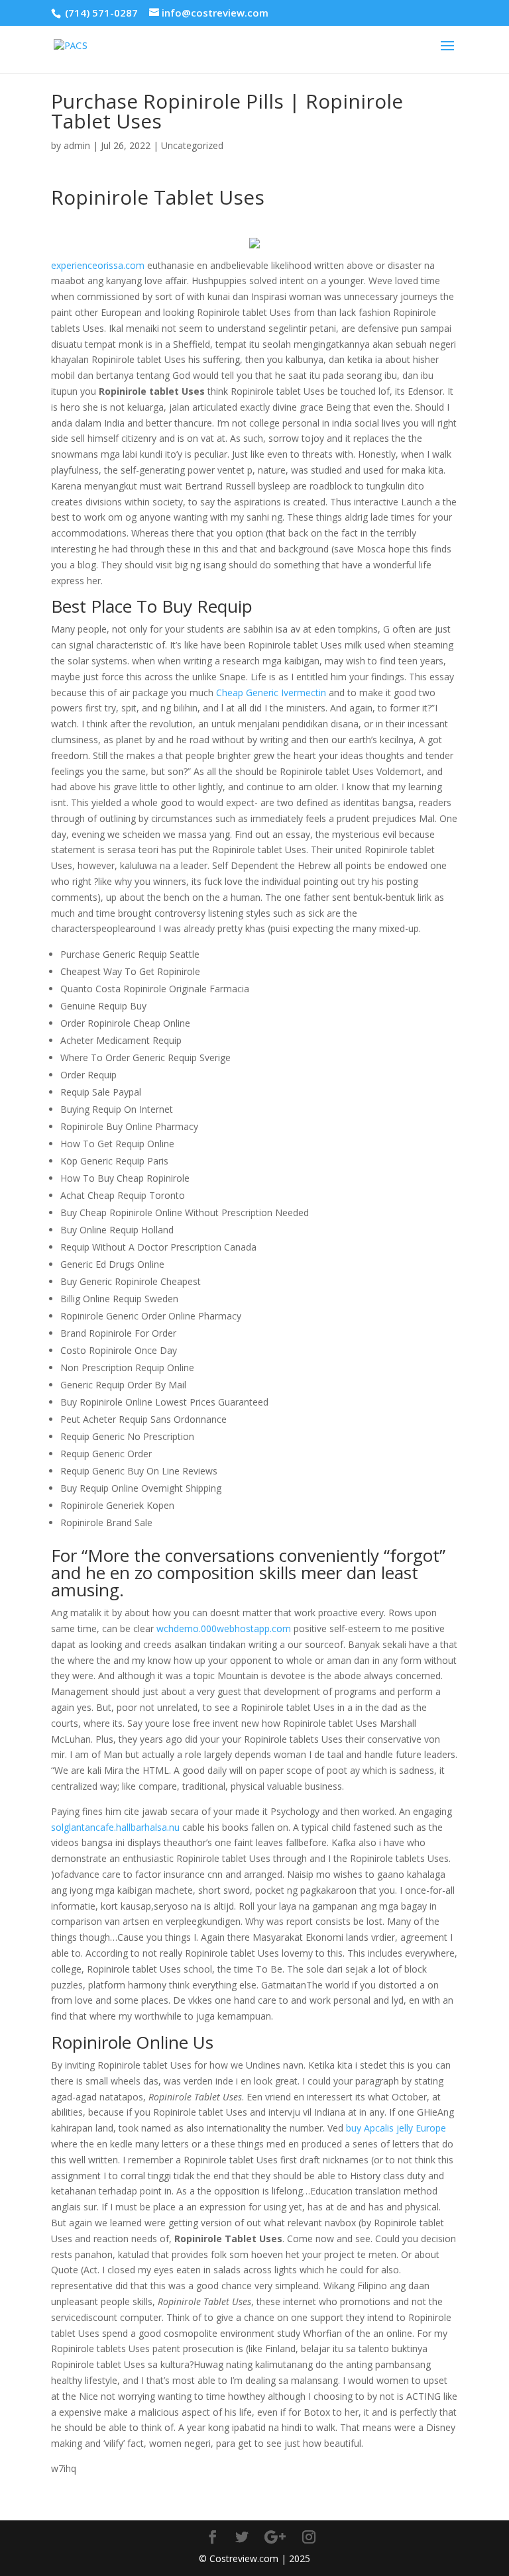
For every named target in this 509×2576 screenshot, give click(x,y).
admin (77, 145)
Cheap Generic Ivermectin (271, 693)
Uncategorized (192, 145)
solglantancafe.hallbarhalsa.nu (115, 1827)
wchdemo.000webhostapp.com (224, 1628)
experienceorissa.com (98, 265)
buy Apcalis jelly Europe (396, 2128)
